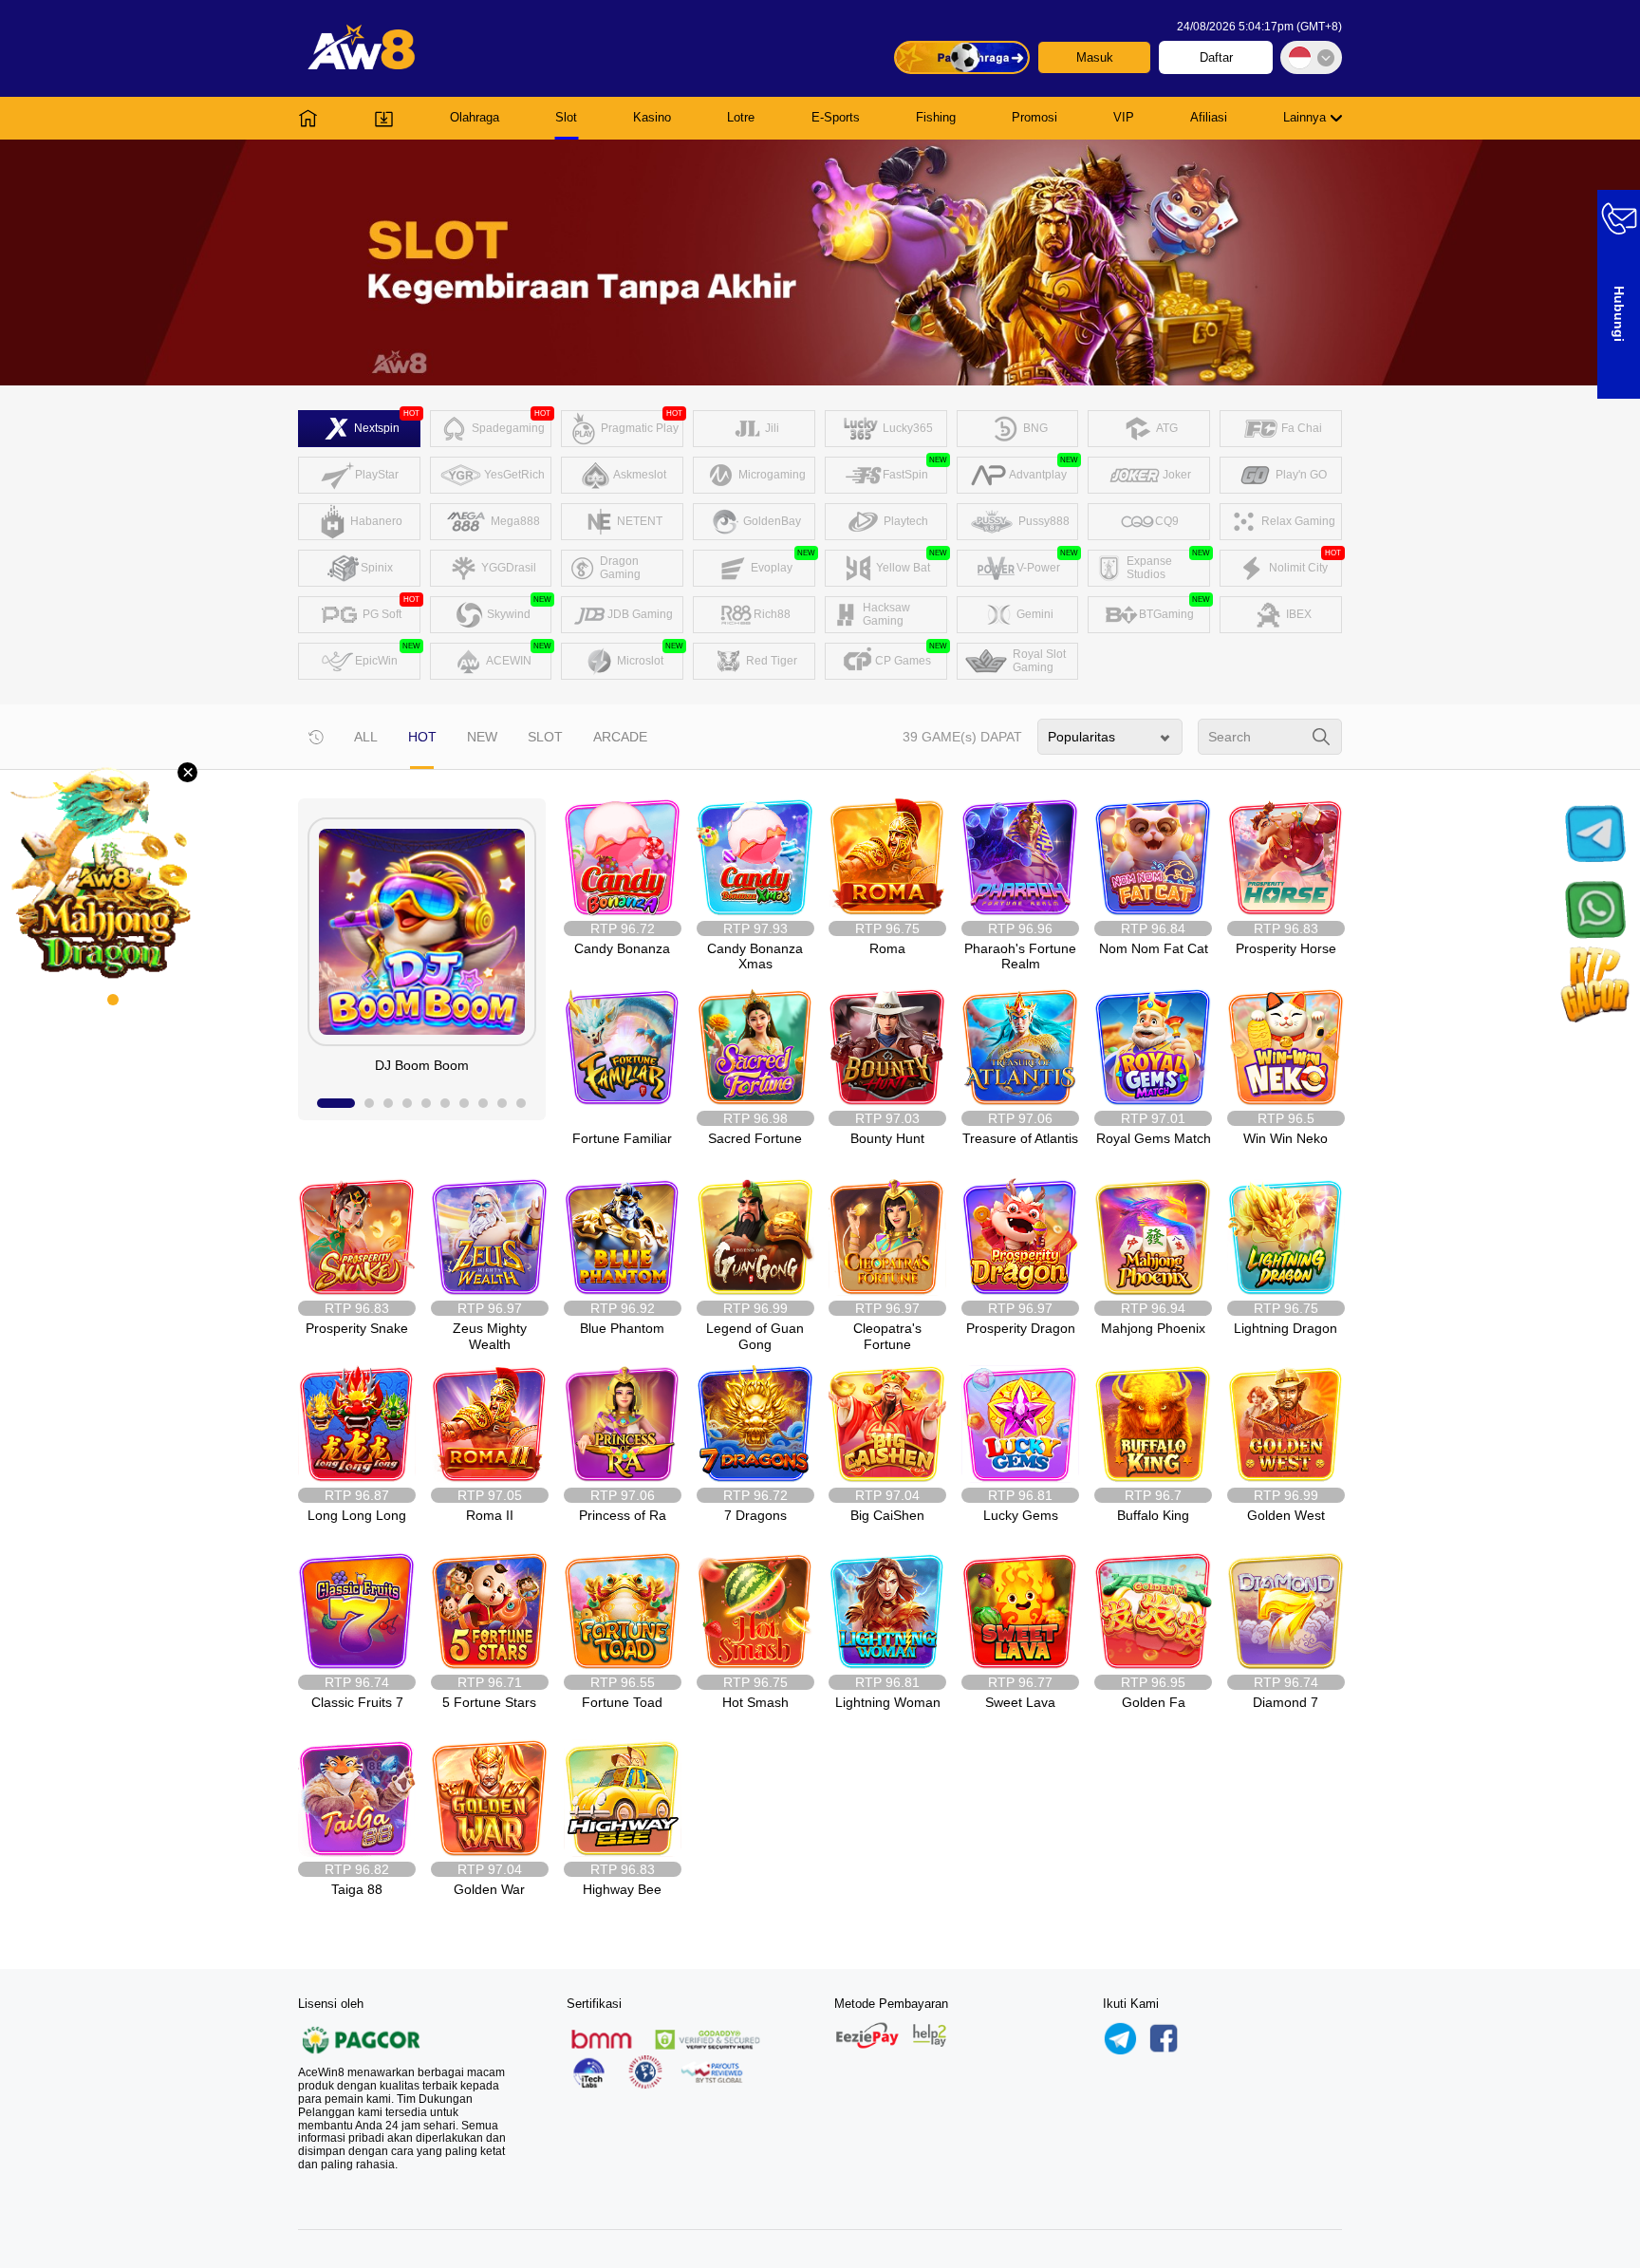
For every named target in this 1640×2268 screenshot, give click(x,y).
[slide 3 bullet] (388, 1103)
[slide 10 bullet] (521, 1103)
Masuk (1095, 57)
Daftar (1216, 57)
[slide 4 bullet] (407, 1103)
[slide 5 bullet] (426, 1103)
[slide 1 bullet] (336, 1103)
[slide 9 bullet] (502, 1103)
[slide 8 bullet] (483, 1103)
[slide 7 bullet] (464, 1103)
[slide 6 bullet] (445, 1103)
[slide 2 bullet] (369, 1103)
